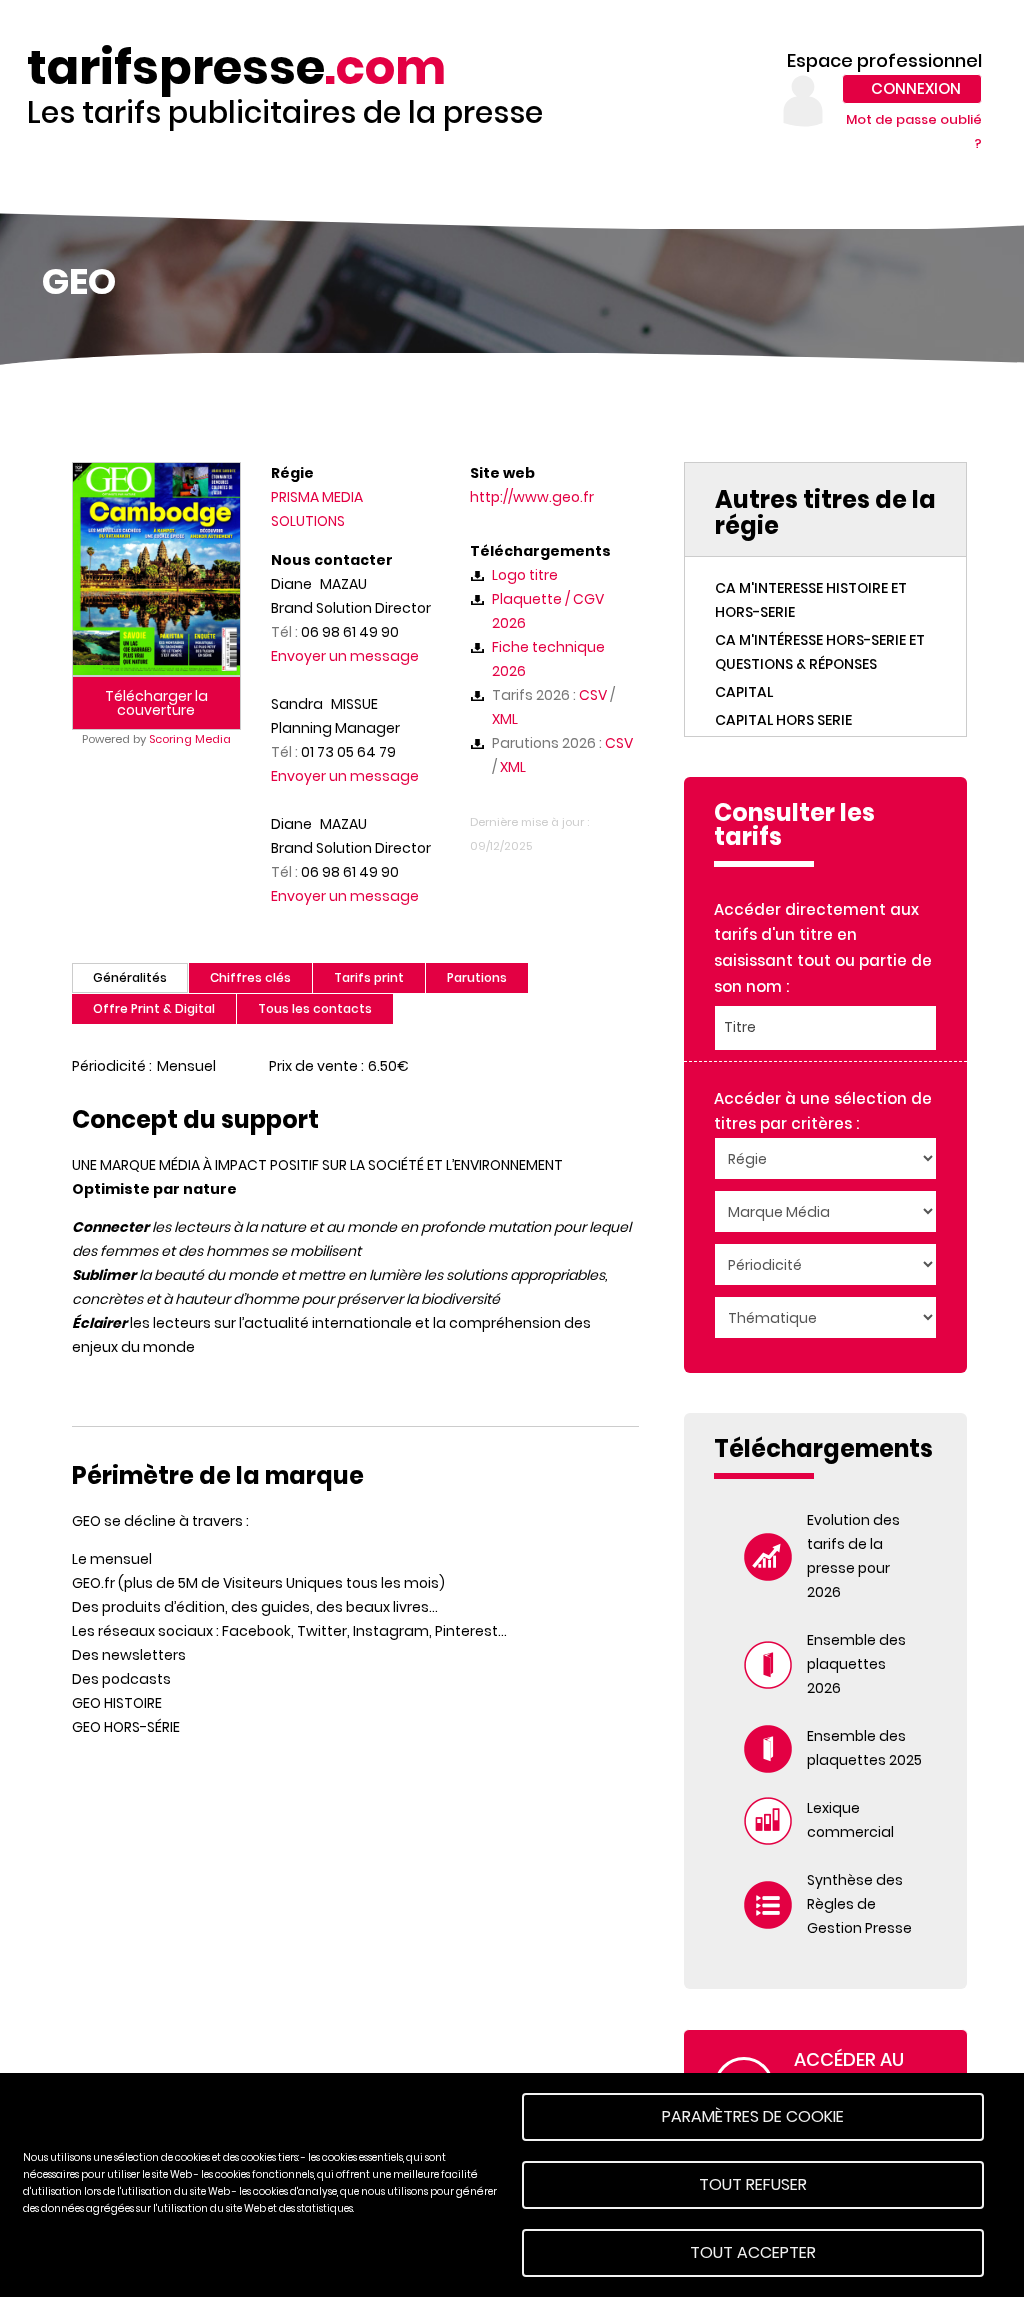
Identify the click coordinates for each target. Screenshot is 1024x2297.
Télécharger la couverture (156, 703)
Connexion (916, 88)
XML (505, 719)
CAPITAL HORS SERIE (783, 720)
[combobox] (825, 1028)
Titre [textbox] (740, 1027)
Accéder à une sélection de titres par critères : (823, 1111)
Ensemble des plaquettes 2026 (856, 1664)
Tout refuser (753, 2184)
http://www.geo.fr (532, 497)
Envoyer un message (345, 656)
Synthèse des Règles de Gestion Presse (859, 1904)
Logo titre (525, 575)
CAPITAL (744, 692)
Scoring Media (190, 739)
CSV (593, 695)
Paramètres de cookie (753, 2116)
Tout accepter (753, 2252)
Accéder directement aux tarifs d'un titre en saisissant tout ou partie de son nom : (823, 948)
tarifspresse (236, 68)
